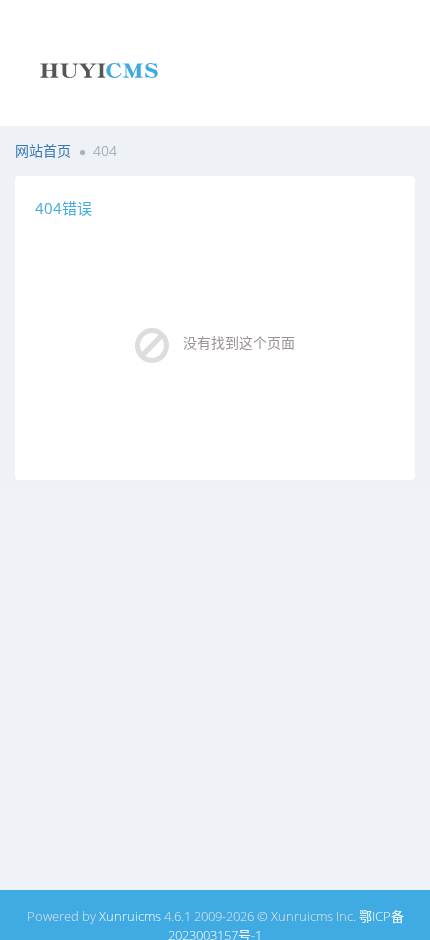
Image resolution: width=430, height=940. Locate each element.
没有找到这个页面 (239, 342)
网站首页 (43, 150)
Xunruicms (130, 916)
